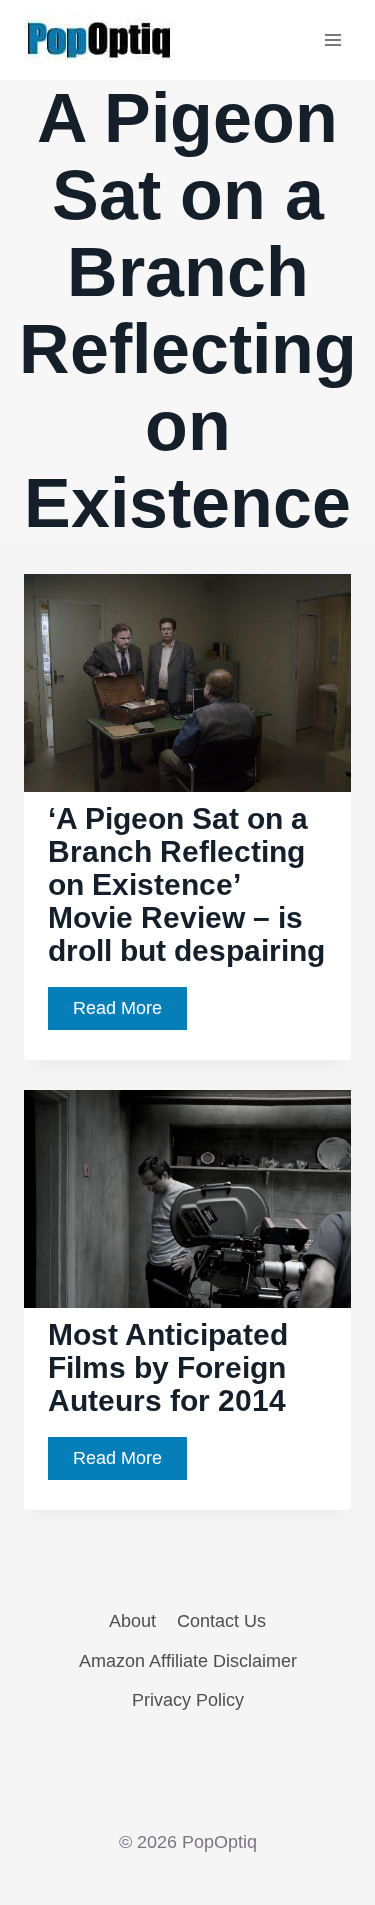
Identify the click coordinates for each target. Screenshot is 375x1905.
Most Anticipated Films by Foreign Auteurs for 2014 (168, 1367)
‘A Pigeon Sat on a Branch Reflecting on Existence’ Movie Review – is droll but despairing (186, 884)
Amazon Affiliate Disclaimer (188, 1661)
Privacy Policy (188, 1700)
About (132, 1621)
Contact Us (221, 1621)
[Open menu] (332, 39)
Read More (130, 1013)
